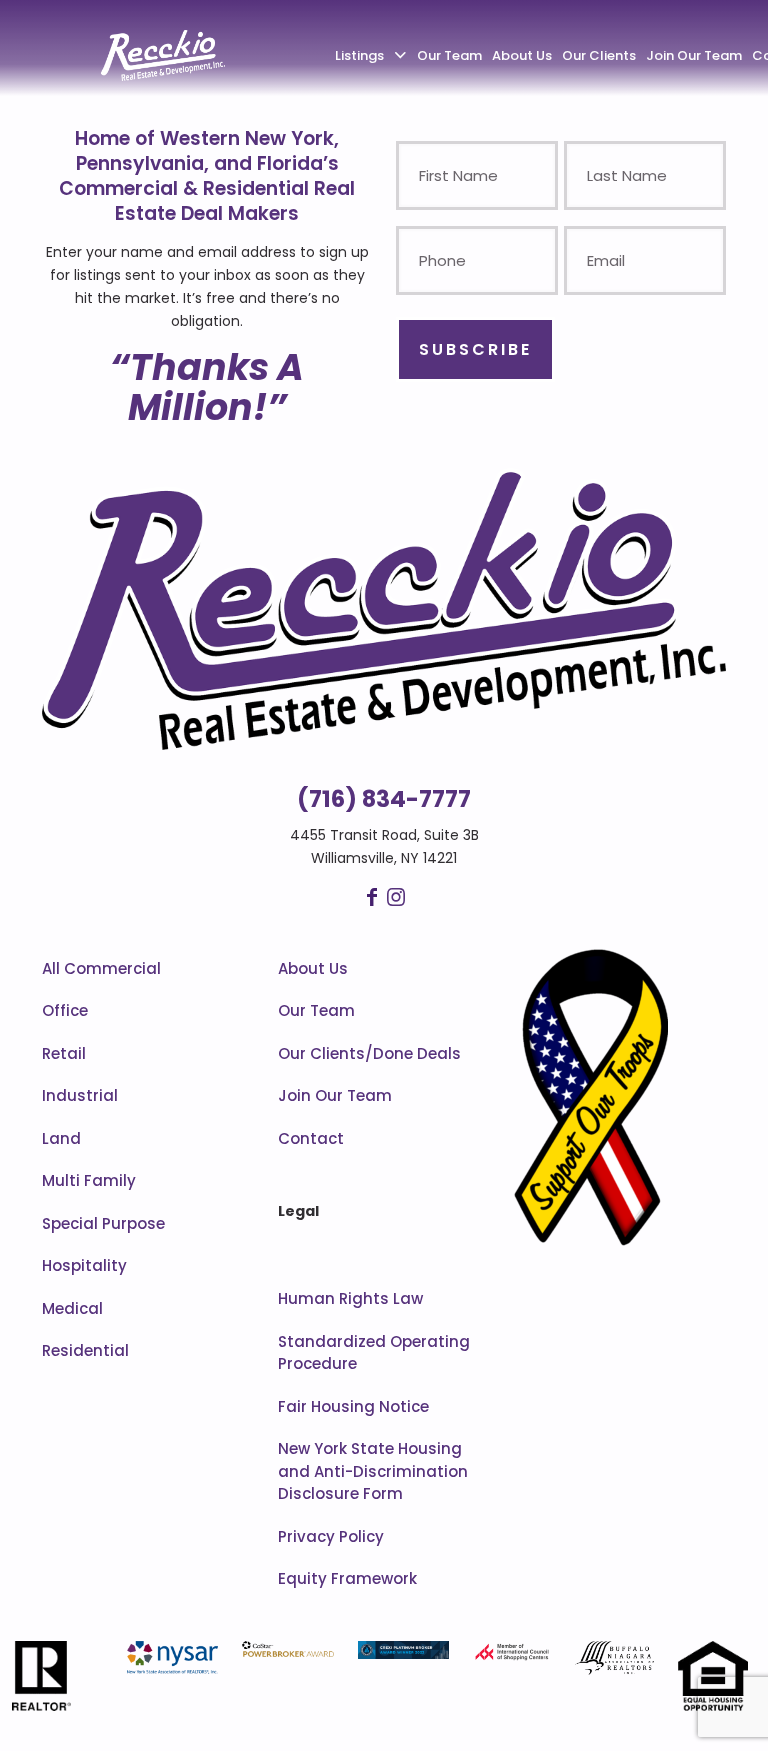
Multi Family (89, 1180)
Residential (85, 1350)
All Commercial (101, 968)
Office (65, 1010)
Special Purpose (103, 1223)
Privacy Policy (331, 1536)
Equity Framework (347, 1578)
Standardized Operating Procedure (374, 1353)
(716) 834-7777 (384, 799)
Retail (64, 1053)
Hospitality (84, 1265)
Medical (72, 1308)
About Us (313, 968)
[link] (384, 608)
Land (61, 1138)
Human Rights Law (350, 1298)
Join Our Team (335, 1095)
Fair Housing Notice (353, 1406)
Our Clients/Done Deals (369, 1053)
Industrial (80, 1095)
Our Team (316, 1010)
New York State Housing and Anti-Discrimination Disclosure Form (373, 1471)
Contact (311, 1138)
